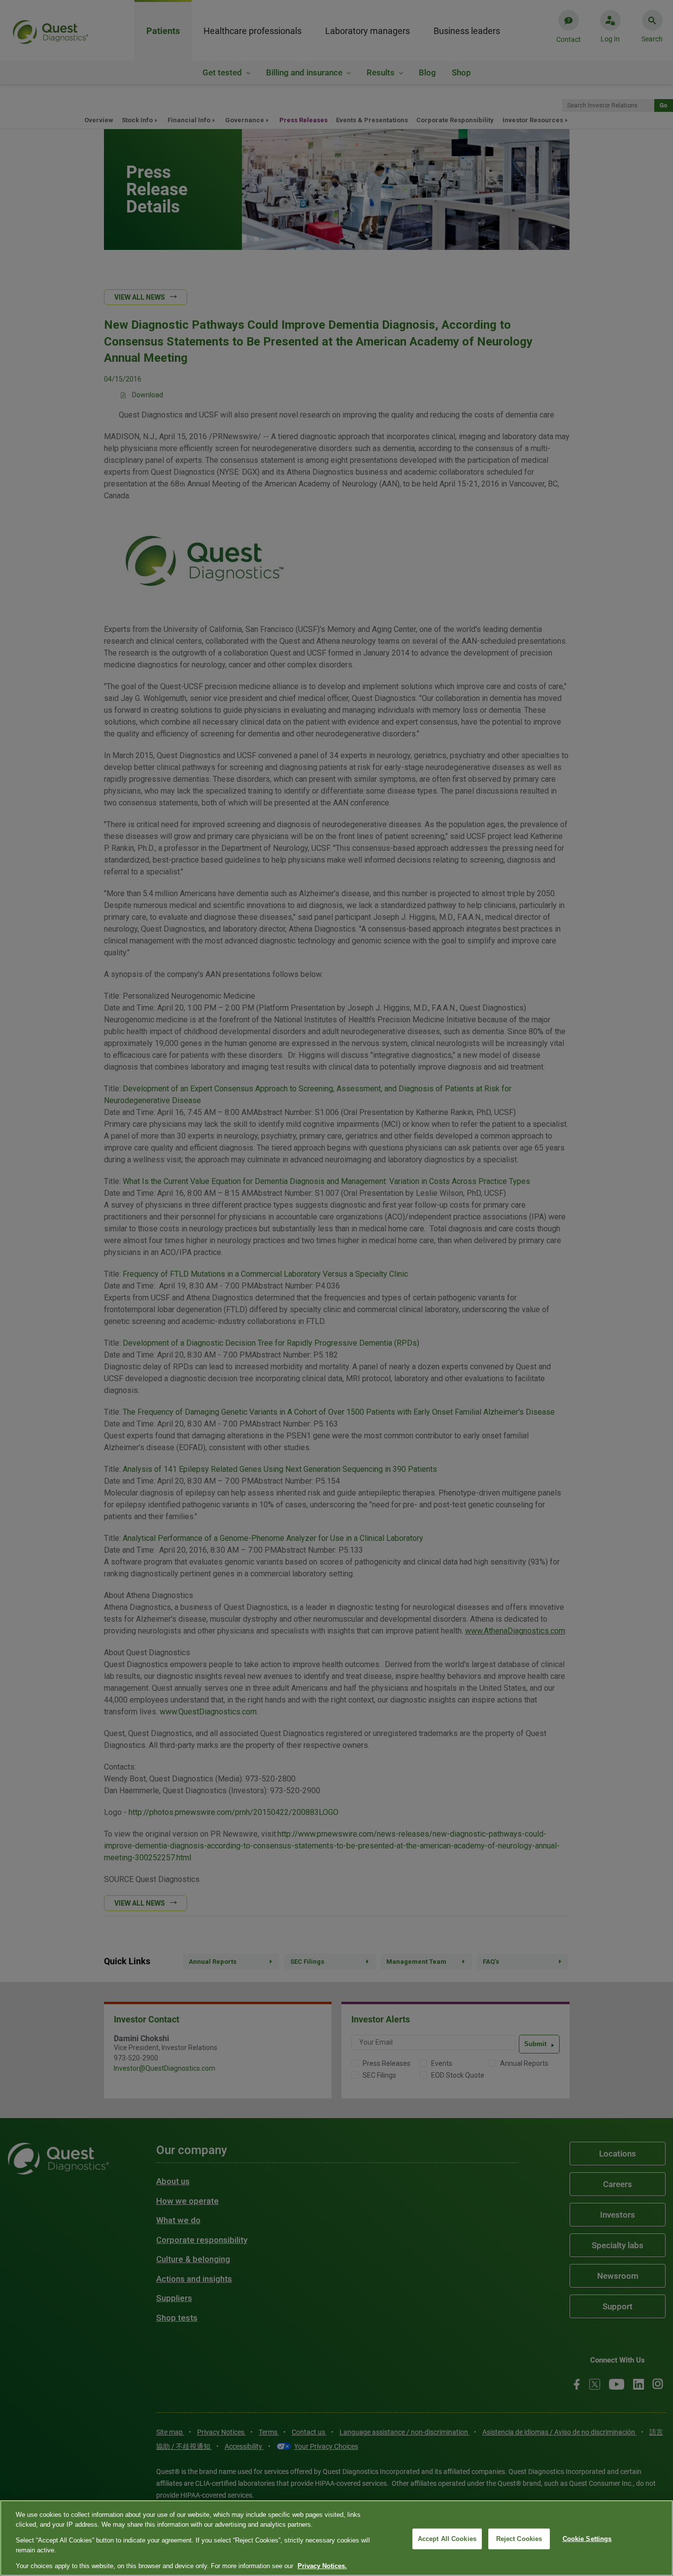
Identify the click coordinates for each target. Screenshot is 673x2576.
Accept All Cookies (447, 2539)
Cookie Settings (587, 2539)
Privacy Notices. (322, 2566)
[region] (336, 2538)
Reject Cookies (519, 2539)
